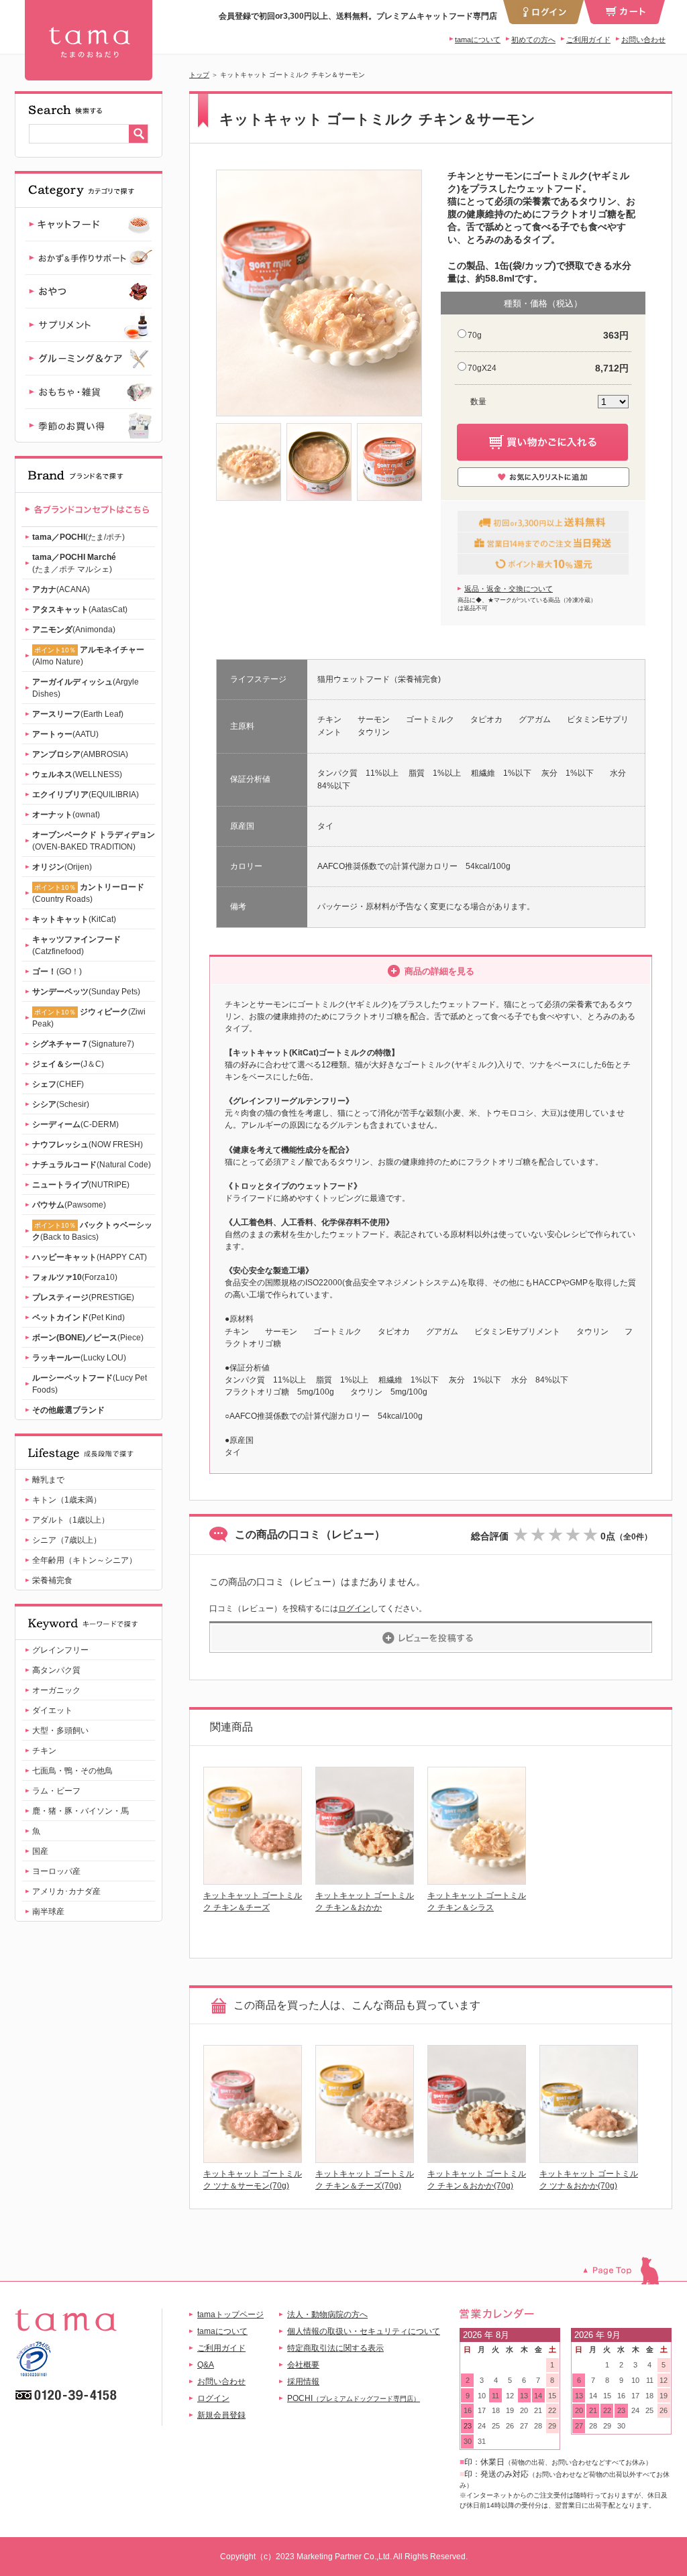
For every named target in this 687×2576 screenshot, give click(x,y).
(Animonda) (74, 630)
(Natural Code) (92, 1165)
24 (482, 2426)
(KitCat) (74, 919)
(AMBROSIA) (80, 754)
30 (468, 2441)
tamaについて (478, 40)
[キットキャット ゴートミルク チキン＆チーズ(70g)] (365, 2159)
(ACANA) (61, 589)
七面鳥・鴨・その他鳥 (72, 1771)
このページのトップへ (628, 2271)
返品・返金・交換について (509, 589)
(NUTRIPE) (81, 1185)
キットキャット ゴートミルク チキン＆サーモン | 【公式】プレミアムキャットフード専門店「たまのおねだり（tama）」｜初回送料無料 (89, 40)
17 (482, 2410)
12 (510, 2396)
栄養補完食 (52, 1580)
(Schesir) (61, 1104)
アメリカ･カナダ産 (66, 1891)
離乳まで (48, 1480)
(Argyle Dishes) (86, 688)
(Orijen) (62, 867)
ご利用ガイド (588, 40)
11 (495, 2396)
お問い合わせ (643, 40)
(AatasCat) (80, 609)
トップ (199, 75)
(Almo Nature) (88, 656)
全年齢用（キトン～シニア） (85, 1560)
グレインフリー (60, 1650)
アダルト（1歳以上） (71, 1520)
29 (552, 2426)
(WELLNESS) (77, 774)
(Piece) (88, 1338)
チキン (44, 1751)
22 (552, 2410)
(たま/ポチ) (78, 537)
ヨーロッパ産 (56, 1871)
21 (538, 2410)
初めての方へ (533, 40)
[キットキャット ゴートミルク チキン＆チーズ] (253, 1881)
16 (468, 2410)
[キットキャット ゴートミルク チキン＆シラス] (477, 1881)
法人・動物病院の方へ (327, 2315)
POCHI (354, 2398)
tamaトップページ (230, 2315)
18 (496, 2410)
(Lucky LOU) (79, 1358)
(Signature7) (83, 1044)
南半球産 (48, 1912)
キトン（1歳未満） (67, 1500)
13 (524, 2396)
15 (552, 2396)
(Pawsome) (69, 1205)
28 (538, 2426)
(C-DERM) (75, 1124)
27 (524, 2426)
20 (524, 2410)
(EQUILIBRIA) (86, 795)
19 (510, 2410)
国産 (40, 1851)
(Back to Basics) (92, 1231)
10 (482, 2396)
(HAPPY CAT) (90, 1257)
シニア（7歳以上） (67, 1540)
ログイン (354, 1608)
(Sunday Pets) (86, 992)
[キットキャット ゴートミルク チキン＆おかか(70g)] (477, 2159)
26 (510, 2426)
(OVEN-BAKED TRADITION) (94, 841)
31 (482, 2441)
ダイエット (52, 1710)
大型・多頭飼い (60, 1731)
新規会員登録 (221, 2415)
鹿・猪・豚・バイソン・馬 (81, 1811)
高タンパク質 (56, 1670)
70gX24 (482, 368)
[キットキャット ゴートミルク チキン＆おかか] (365, 1881)
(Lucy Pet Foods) (90, 1384)
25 (496, 2426)
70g (475, 335)
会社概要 (303, 2365)
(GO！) (57, 972)
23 (468, 2426)
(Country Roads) (88, 893)
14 (538, 2396)
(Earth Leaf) (78, 714)
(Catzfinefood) (76, 945)
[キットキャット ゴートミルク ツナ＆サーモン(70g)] (253, 2159)
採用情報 (303, 2382)
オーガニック (56, 1690)
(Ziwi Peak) (89, 1018)
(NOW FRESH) (88, 1145)
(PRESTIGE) (83, 1297)
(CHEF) (58, 1084)
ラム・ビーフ (56, 1791)
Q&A (206, 2365)
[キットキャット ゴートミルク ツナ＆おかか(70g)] (589, 2159)
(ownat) (66, 815)
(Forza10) (75, 1277)
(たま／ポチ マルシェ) (74, 563)
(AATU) (65, 734)
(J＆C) (68, 1064)
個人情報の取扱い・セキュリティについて (364, 2331)
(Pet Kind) (78, 1318)
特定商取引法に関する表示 (335, 2348)
